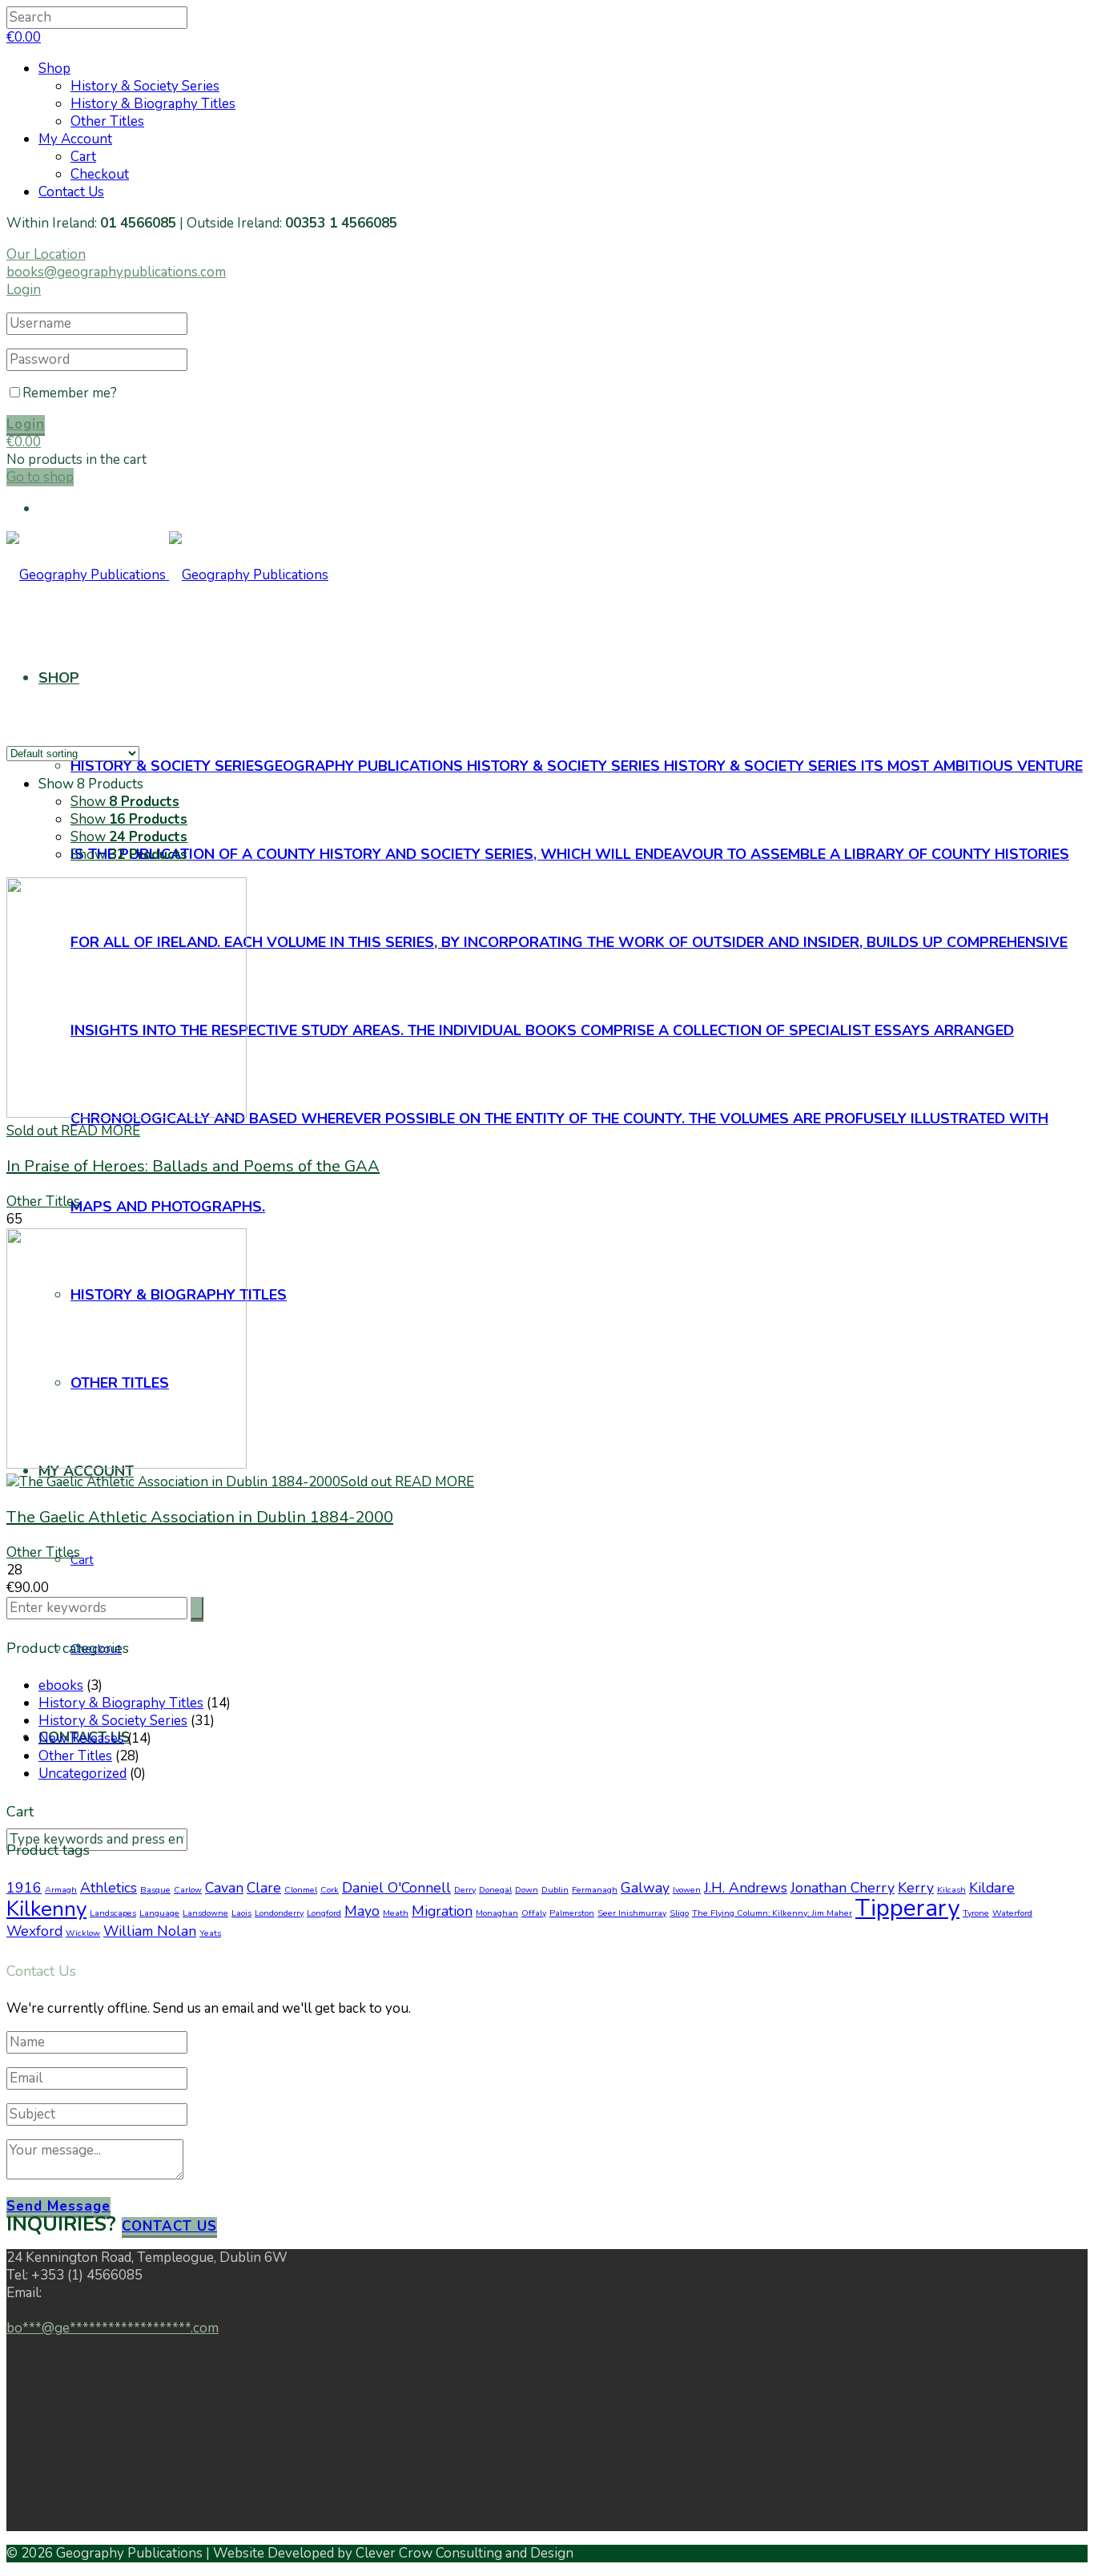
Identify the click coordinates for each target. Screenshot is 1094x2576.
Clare (264, 1888)
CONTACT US (169, 2226)
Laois (241, 1913)
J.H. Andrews (746, 1888)
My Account (75, 139)
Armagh (61, 1890)
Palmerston (572, 1913)
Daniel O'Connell (396, 1888)
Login (24, 290)
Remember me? (70, 393)
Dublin (555, 1890)
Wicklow (83, 1933)
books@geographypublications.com (116, 272)
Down (527, 1890)
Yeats (210, 1933)
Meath (396, 1913)
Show (125, 802)
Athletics (109, 1888)
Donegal (495, 1890)
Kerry (916, 1888)
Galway (645, 1888)
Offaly (534, 1913)
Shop (54, 69)
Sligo (679, 1913)
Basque (155, 1890)
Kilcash (951, 1890)
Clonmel (301, 1890)
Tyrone (976, 1913)
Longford (324, 1913)
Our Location (46, 254)
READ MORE (101, 1131)
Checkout (100, 174)
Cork (330, 1890)
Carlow (188, 1890)
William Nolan (150, 1931)
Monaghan (497, 1913)
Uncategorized (82, 1774)
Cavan (224, 1888)
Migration (442, 1911)
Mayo (362, 1911)
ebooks (61, 1685)
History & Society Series (145, 86)
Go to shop (40, 477)
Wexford (34, 1931)
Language (159, 1913)
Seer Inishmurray (632, 1913)
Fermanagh (595, 1890)
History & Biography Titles (153, 104)
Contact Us (71, 192)
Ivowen (687, 1890)
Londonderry (279, 1913)
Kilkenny (46, 1909)
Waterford (1012, 1913)
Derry (465, 1890)
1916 (24, 1888)
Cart (83, 157)
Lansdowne (205, 1913)
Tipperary (907, 1908)
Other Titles (107, 121)
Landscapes (113, 1913)
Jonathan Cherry (843, 1888)
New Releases (81, 1738)
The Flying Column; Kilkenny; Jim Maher (772, 1913)
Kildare (992, 1888)
